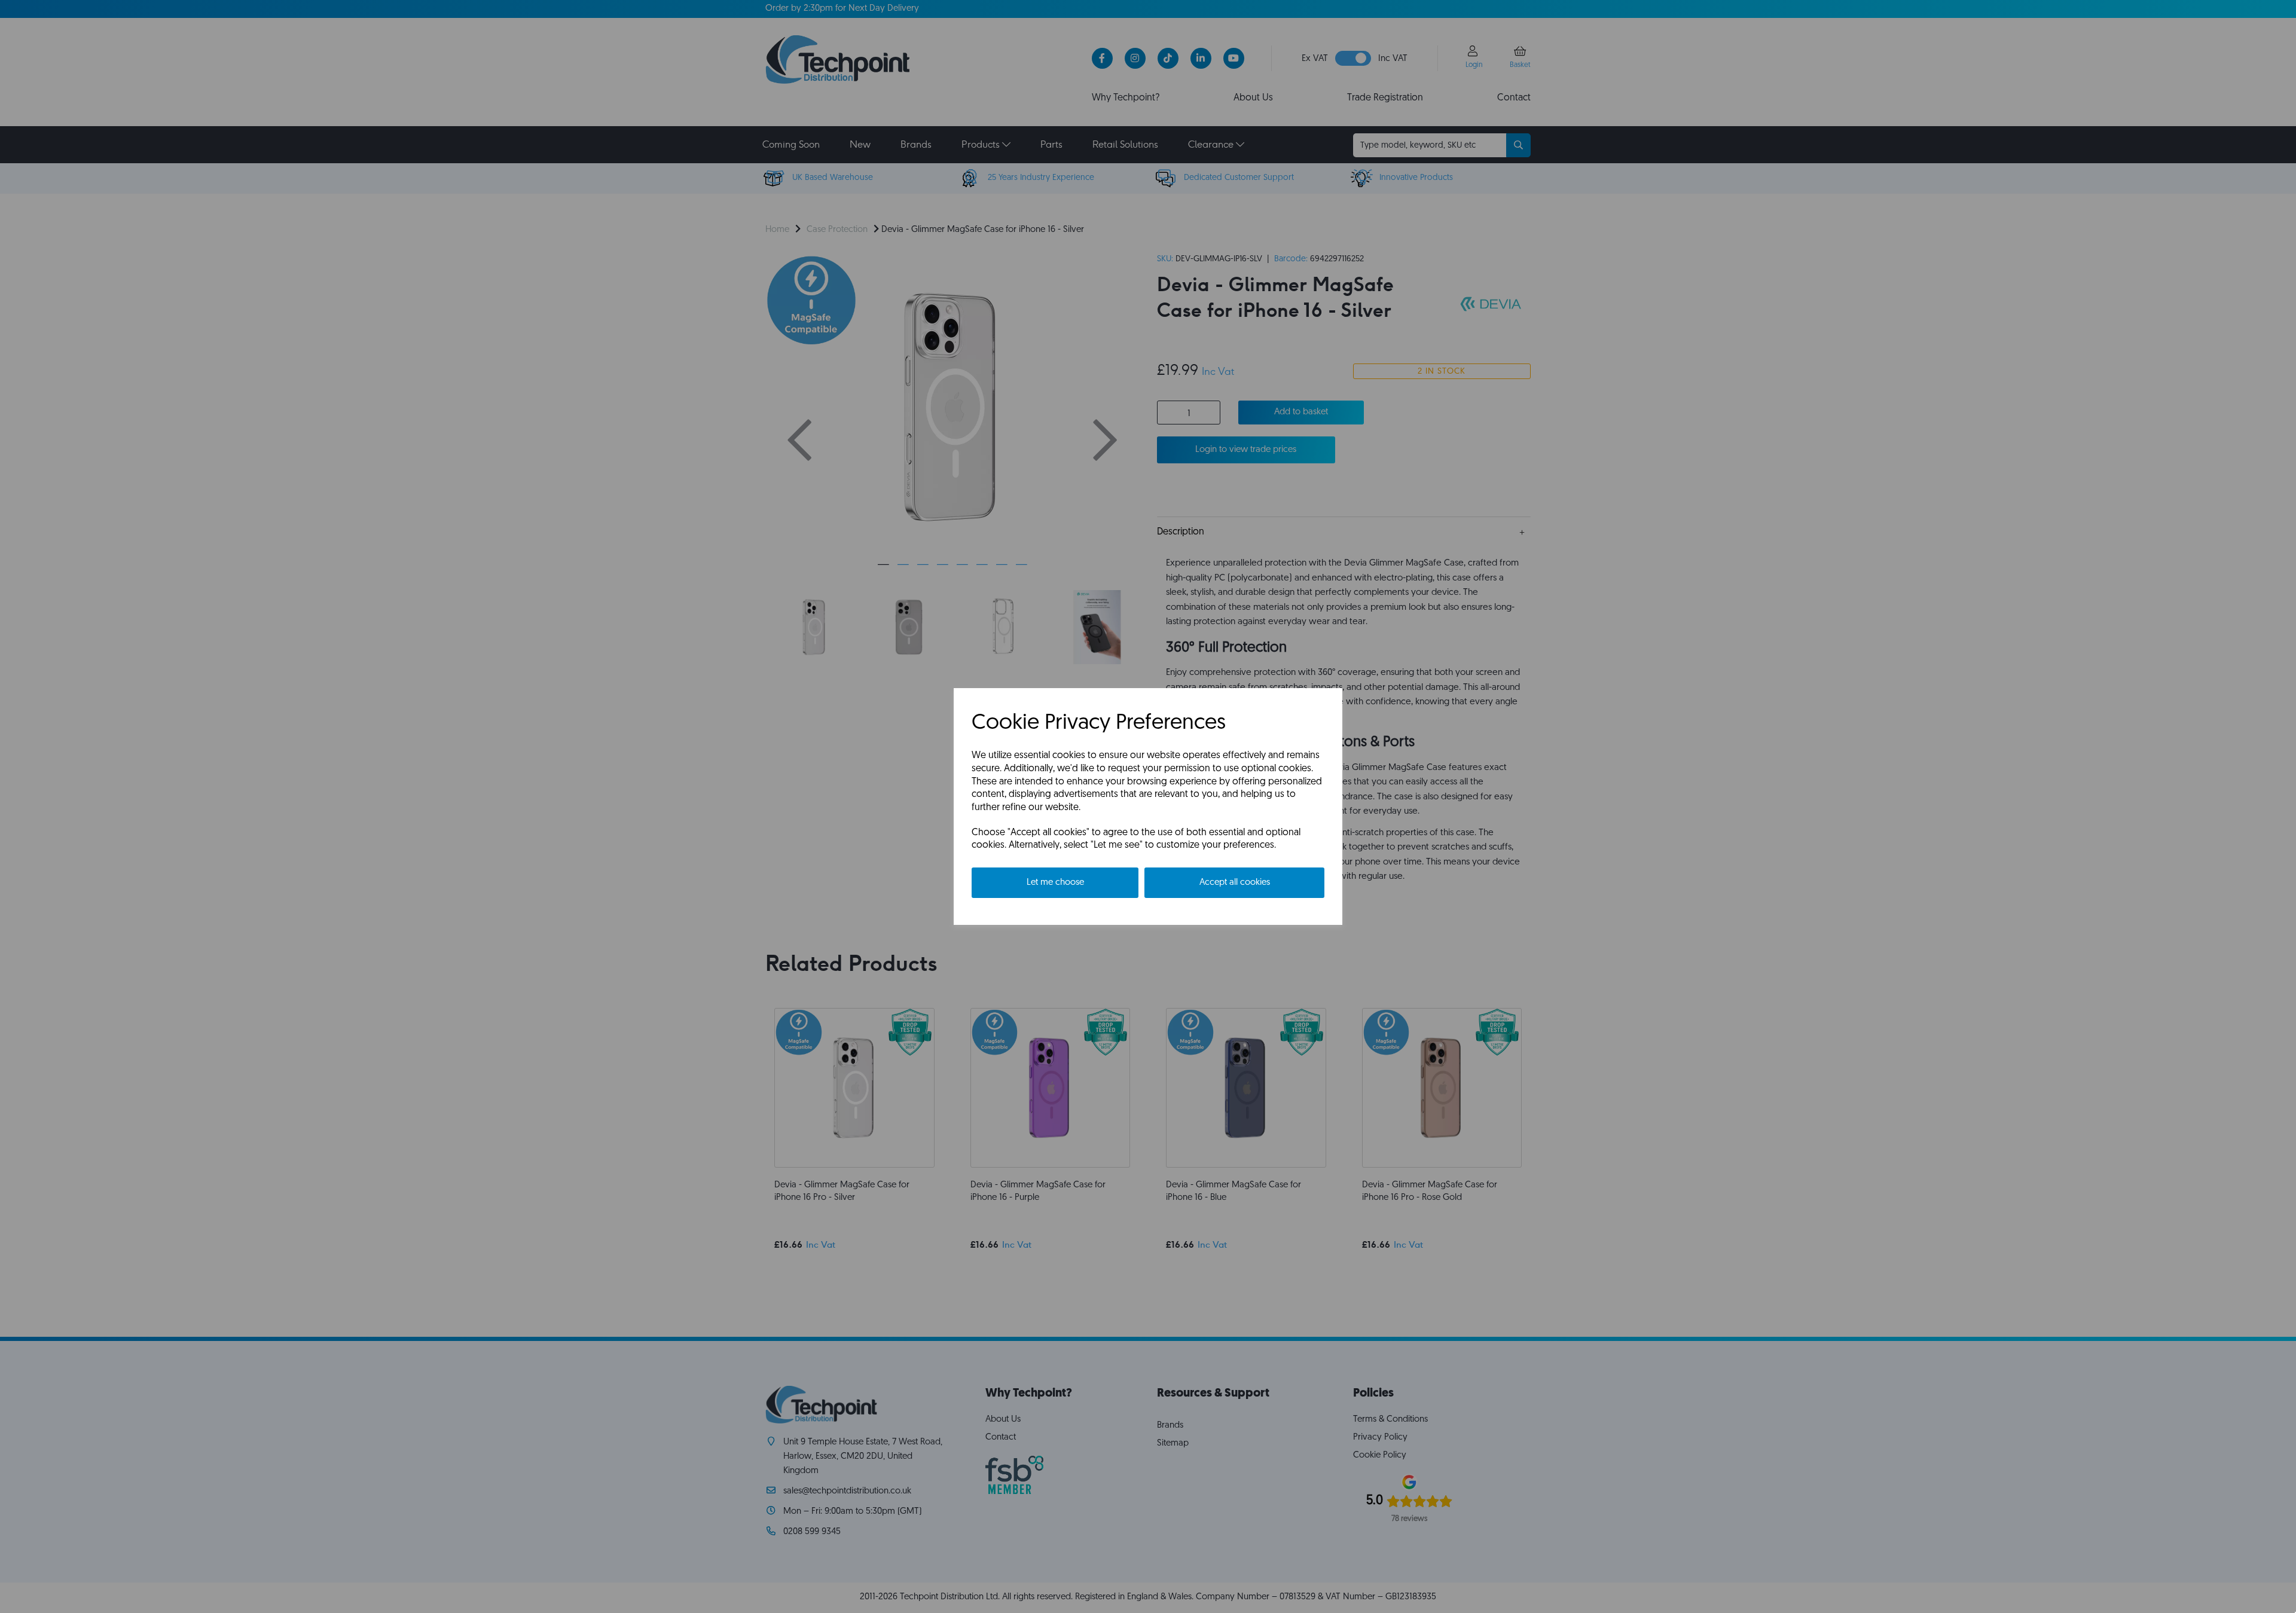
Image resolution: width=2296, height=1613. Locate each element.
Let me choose (1055, 883)
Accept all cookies (1235, 883)
